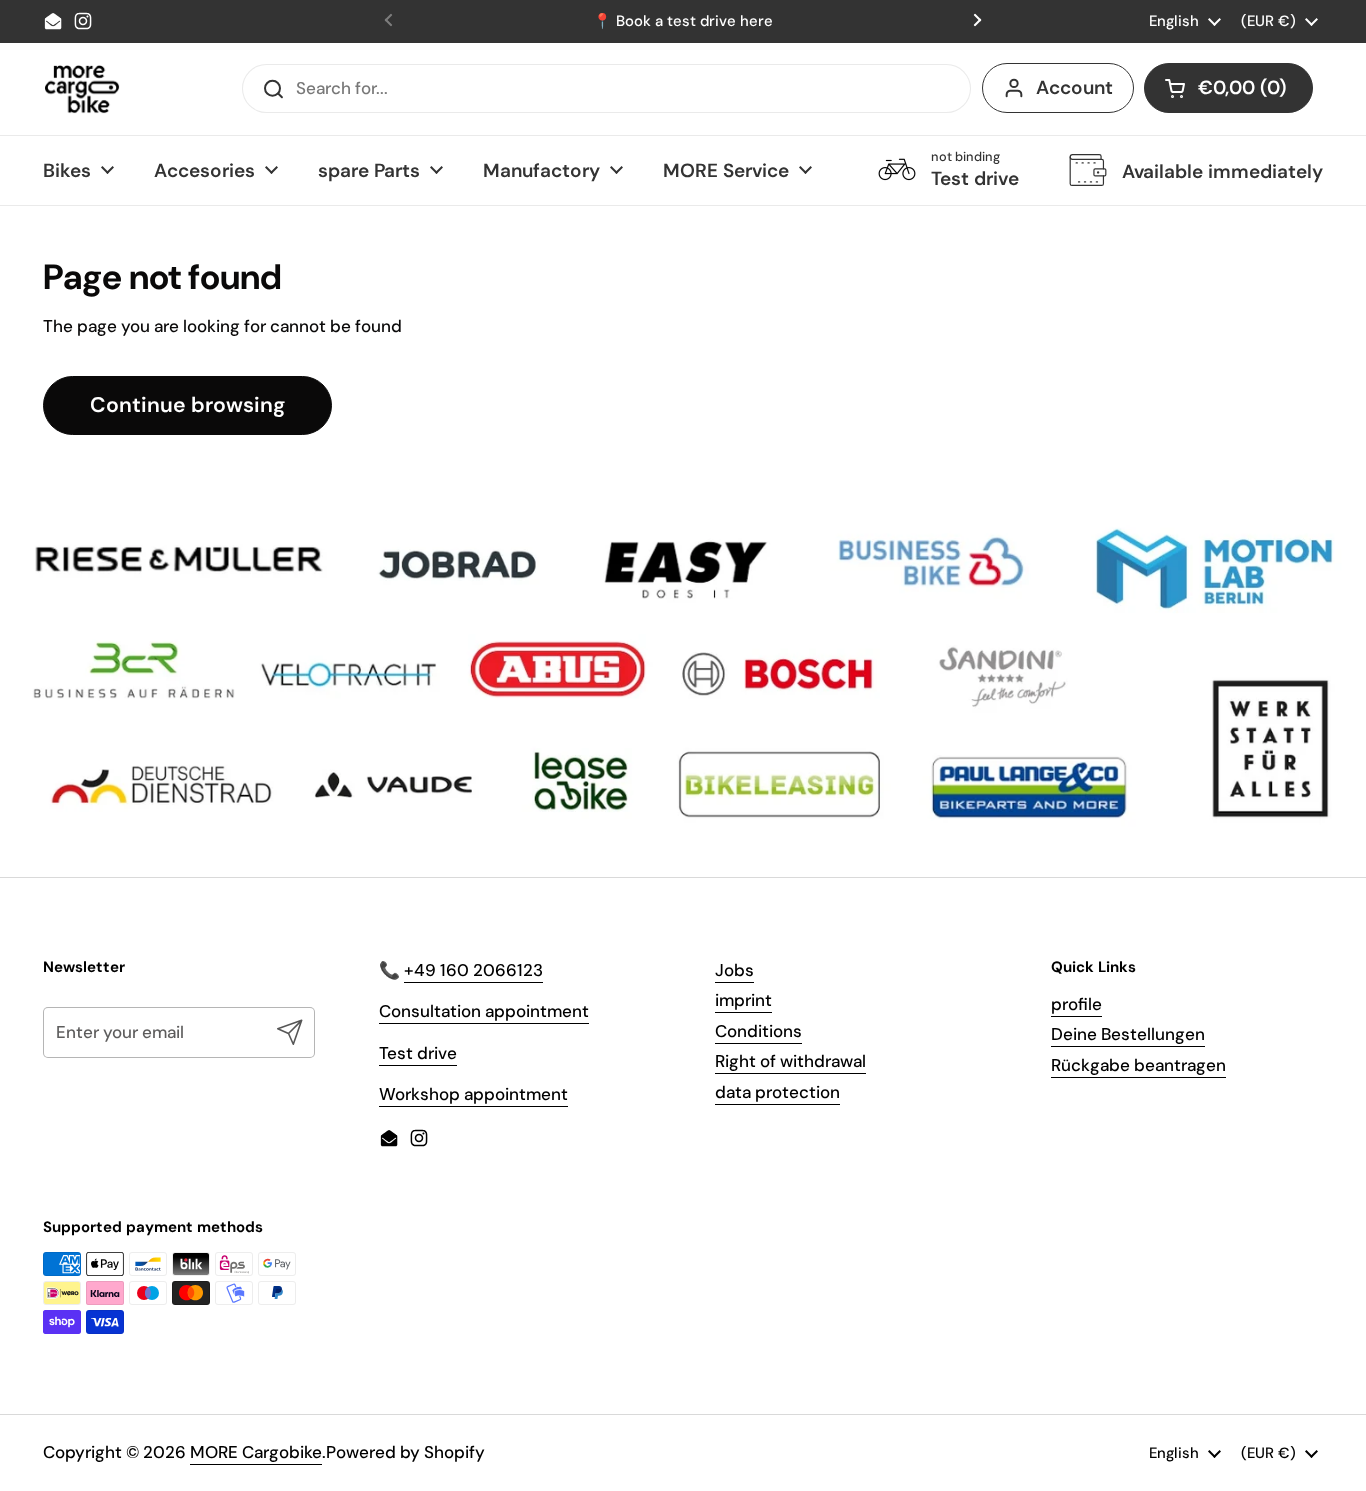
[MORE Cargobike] (82, 89)
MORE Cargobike (256, 1452)
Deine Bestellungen (1128, 1034)
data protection (777, 1092)
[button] (1228, 88)
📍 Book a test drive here (683, 21)
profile (1076, 1004)
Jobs (734, 970)
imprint (743, 1000)
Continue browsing (187, 405)
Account (1074, 87)
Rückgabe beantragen (1138, 1065)
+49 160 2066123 (473, 970)
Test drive (418, 1053)
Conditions (758, 1031)
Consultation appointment (484, 1011)
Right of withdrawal (790, 1061)
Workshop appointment (473, 1094)
